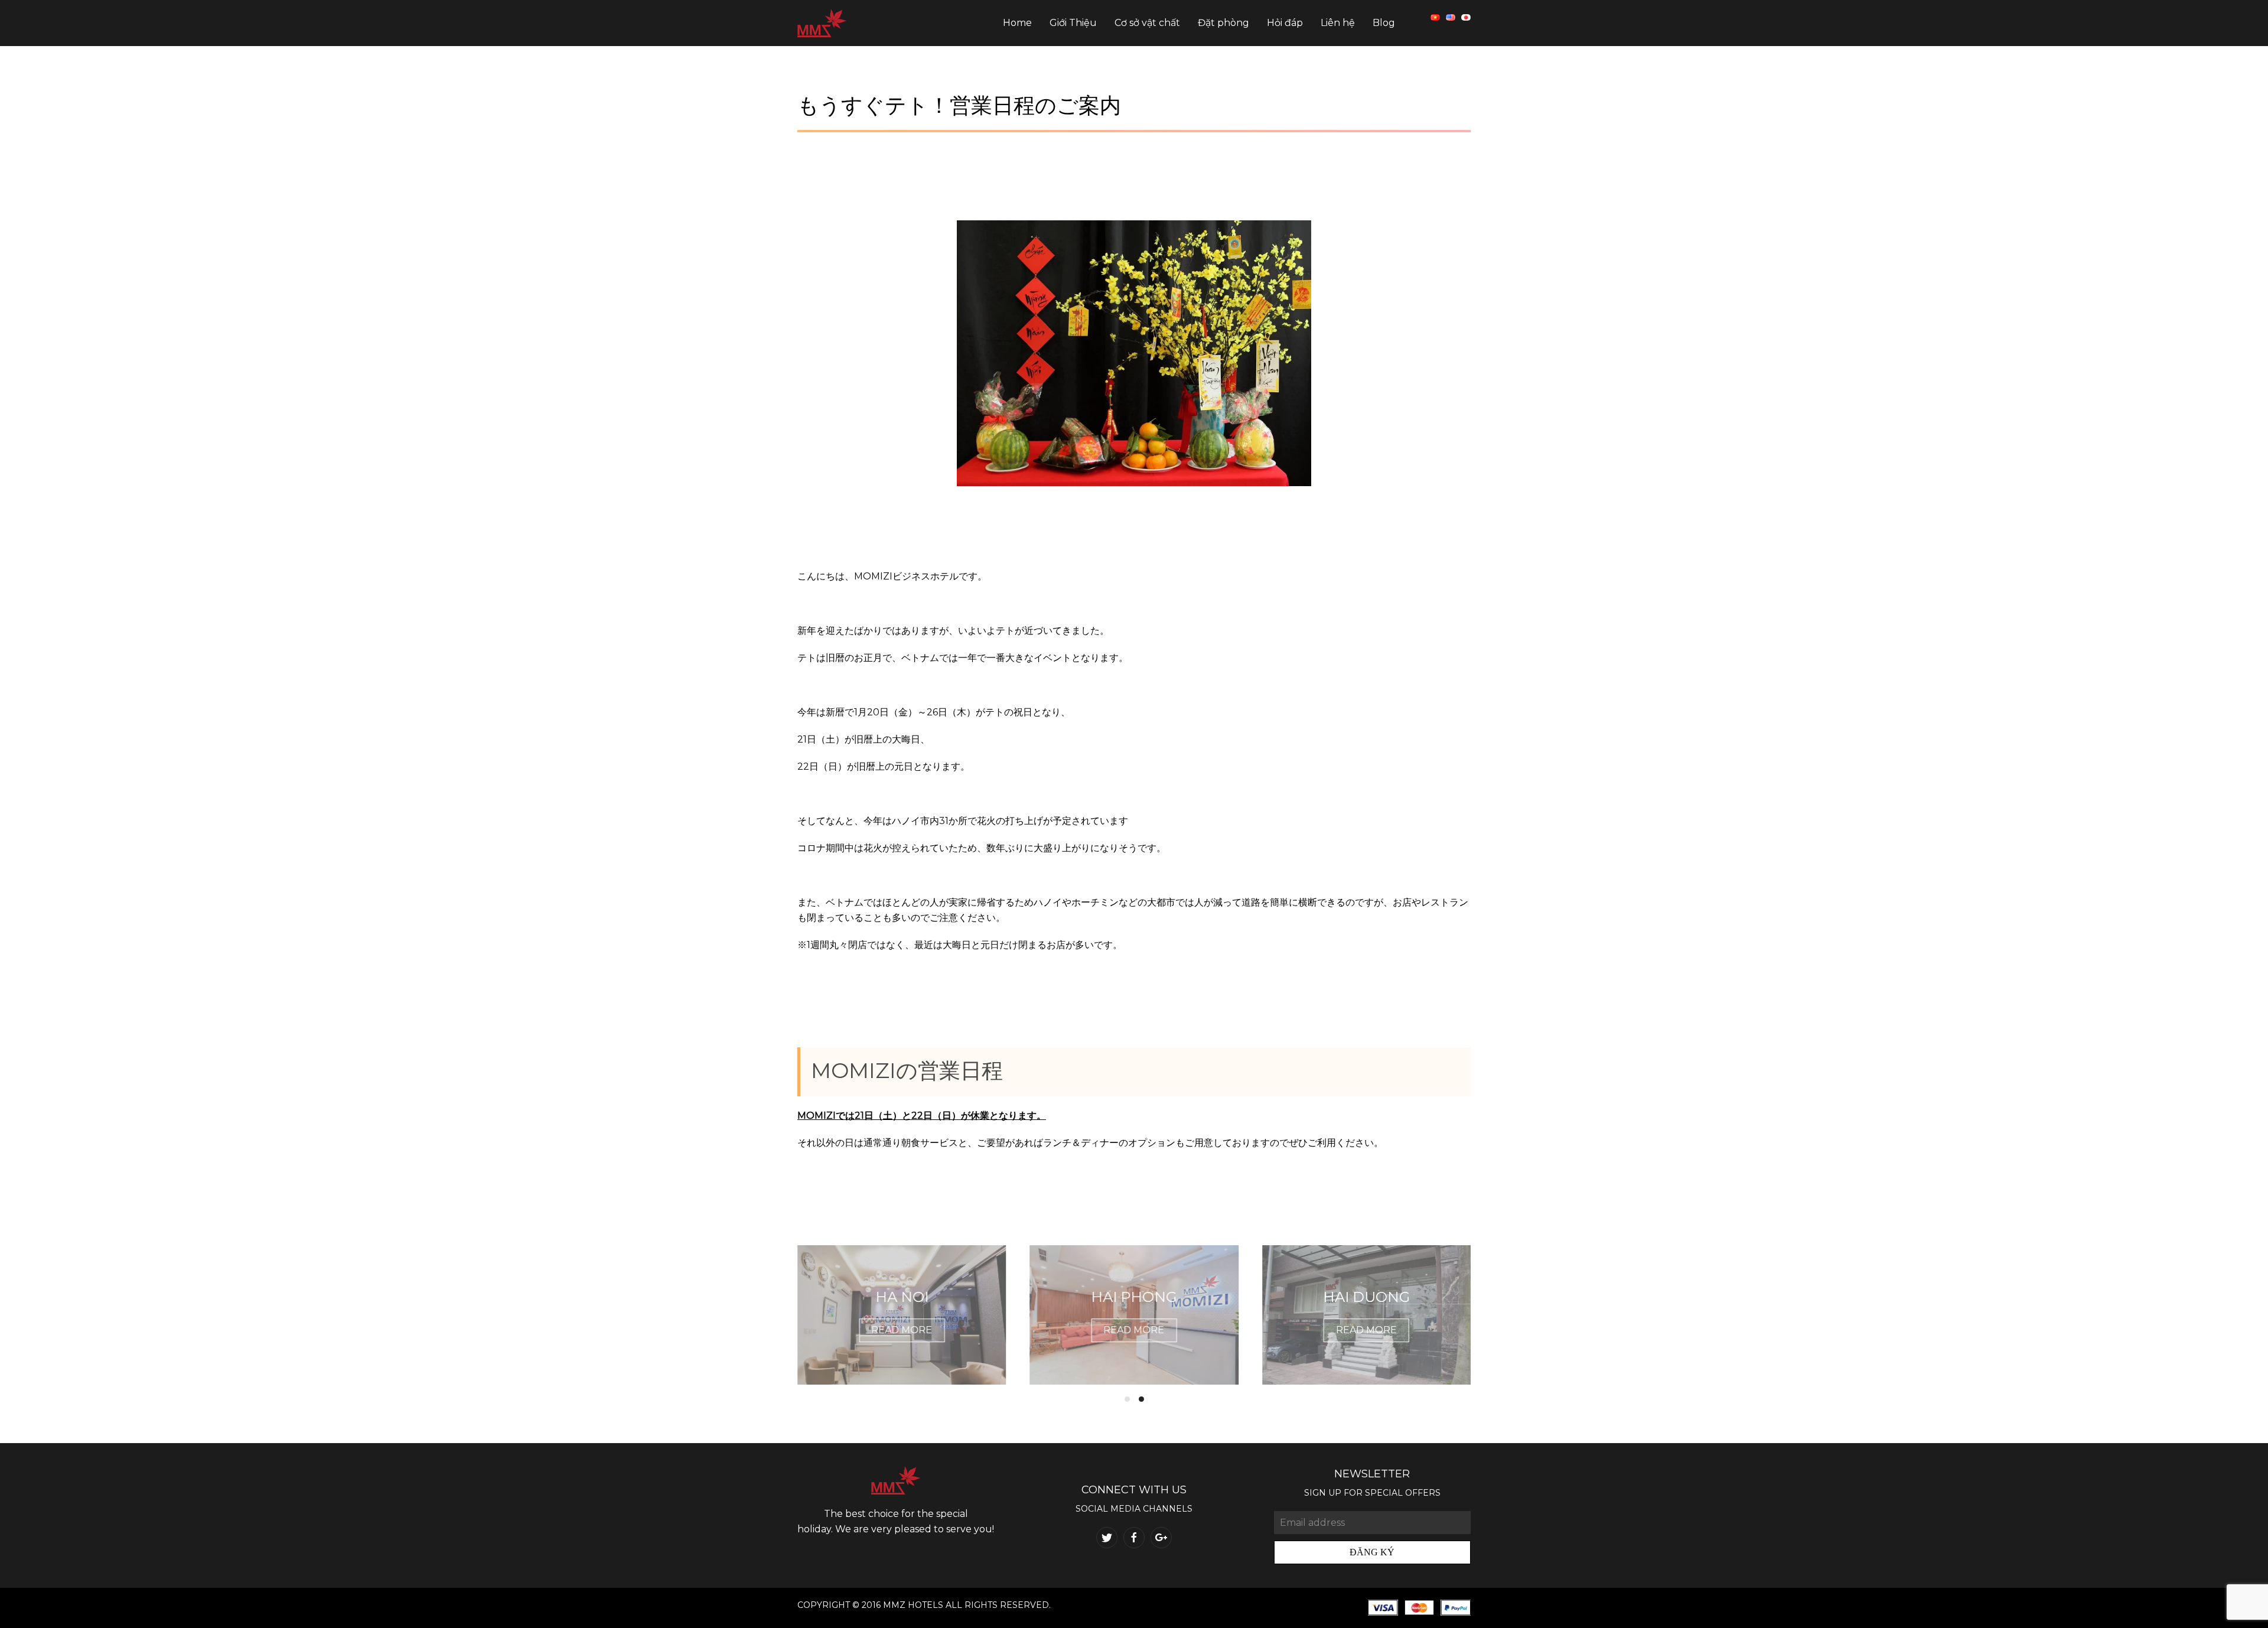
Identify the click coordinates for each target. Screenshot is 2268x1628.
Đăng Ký (1372, 1552)
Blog (1384, 23)
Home (1017, 23)
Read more (902, 1331)
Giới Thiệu (1073, 23)
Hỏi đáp (1285, 23)
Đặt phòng (1223, 23)
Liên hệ (1338, 23)
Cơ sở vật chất (1147, 23)
